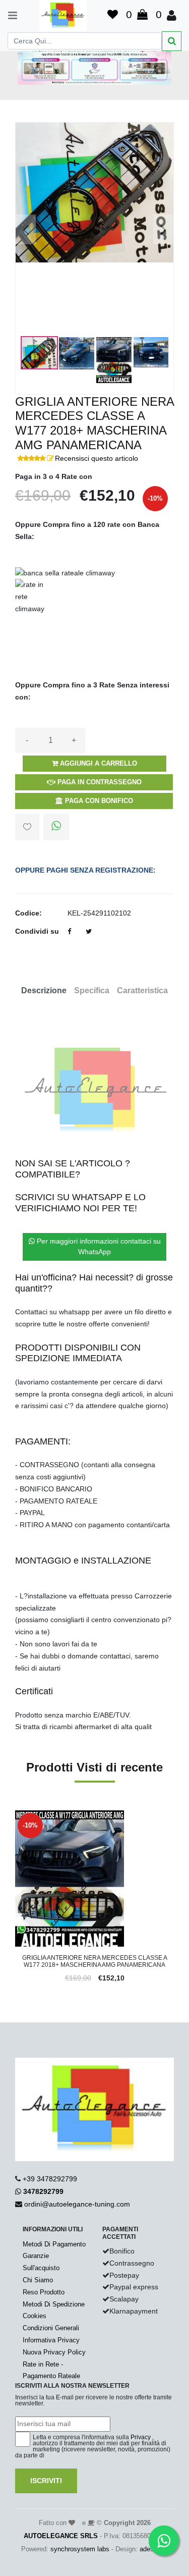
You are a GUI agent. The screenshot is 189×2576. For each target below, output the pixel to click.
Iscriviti (46, 2481)
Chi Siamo (38, 2280)
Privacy (141, 2437)
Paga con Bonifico (98, 801)
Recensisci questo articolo (97, 458)
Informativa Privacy (51, 2340)
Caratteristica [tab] (142, 990)
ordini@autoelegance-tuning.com (77, 2204)
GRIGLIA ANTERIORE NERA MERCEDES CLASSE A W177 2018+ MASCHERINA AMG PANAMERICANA (95, 1961)
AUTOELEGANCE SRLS (61, 2536)
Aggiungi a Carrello (98, 763)
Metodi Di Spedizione (54, 2304)
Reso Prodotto (44, 2292)
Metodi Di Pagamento (54, 2244)
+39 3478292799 (50, 2179)
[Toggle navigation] (8, 15)
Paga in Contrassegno (99, 782)
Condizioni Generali (51, 2328)
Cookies (35, 2316)
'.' (18, 1816)
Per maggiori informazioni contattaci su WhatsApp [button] (98, 1246)
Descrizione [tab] (44, 990)
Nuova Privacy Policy (54, 2352)
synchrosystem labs (80, 2549)
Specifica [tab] (92, 990)
